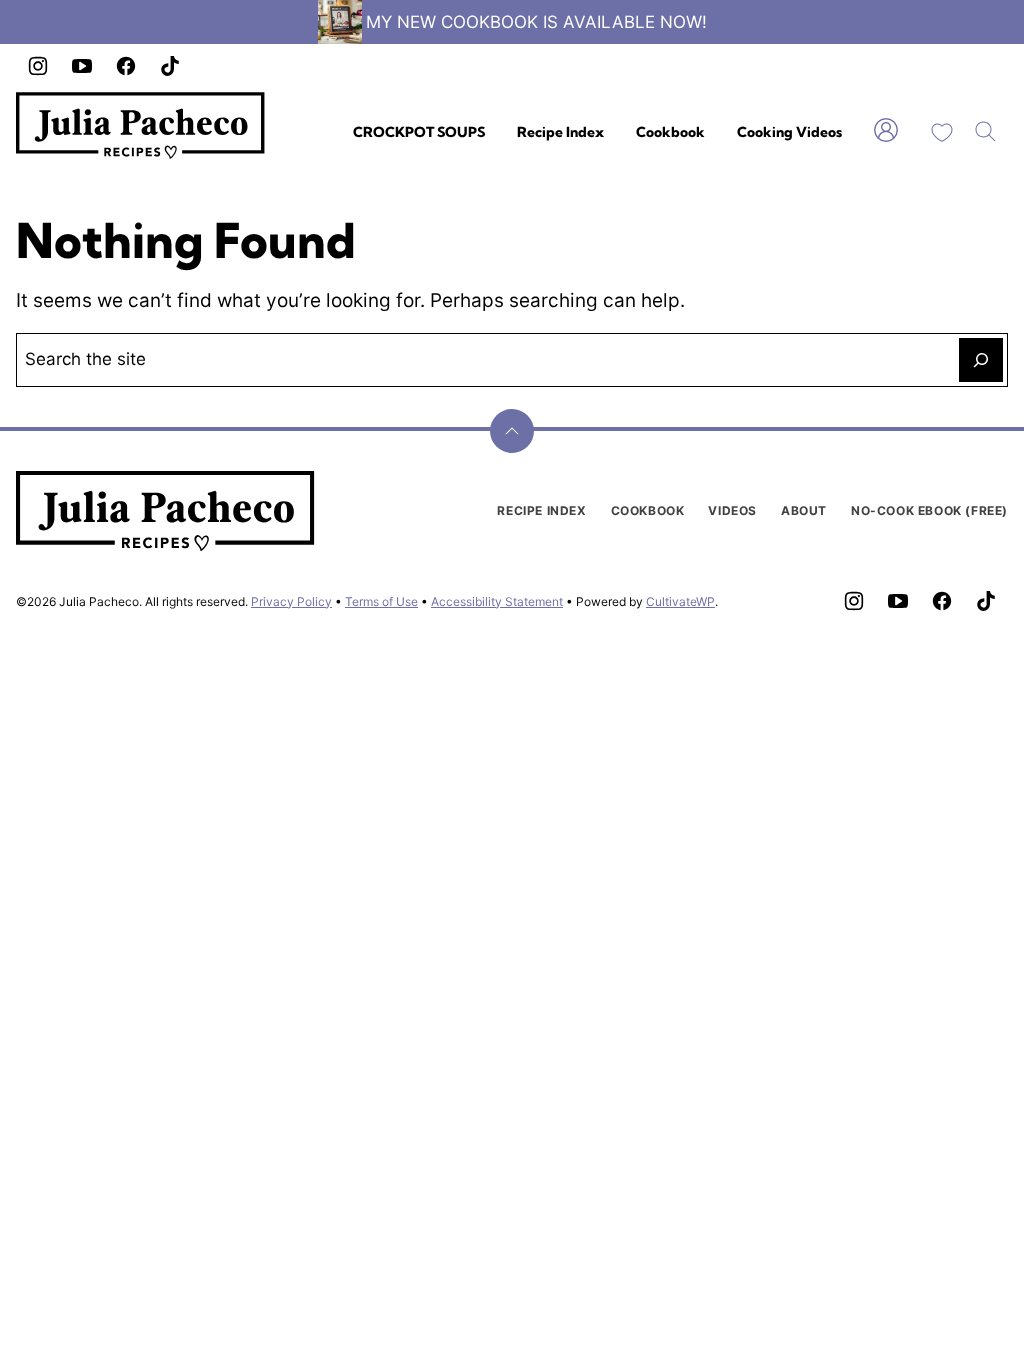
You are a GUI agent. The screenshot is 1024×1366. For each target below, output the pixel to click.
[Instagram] (38, 66)
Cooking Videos (789, 132)
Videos (732, 510)
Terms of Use (381, 601)
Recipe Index (560, 132)
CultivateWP (680, 601)
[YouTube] (82, 66)
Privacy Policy (291, 601)
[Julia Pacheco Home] (141, 125)
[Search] (986, 132)
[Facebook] (126, 66)
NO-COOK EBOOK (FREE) (929, 510)
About (804, 510)
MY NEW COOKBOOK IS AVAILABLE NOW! (536, 22)
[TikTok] (170, 66)
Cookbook (670, 132)
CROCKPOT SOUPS (419, 132)
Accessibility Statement (497, 601)
